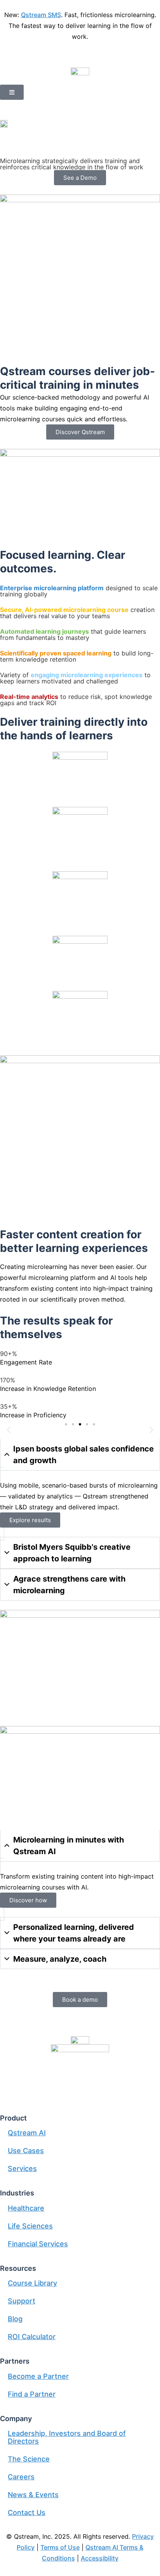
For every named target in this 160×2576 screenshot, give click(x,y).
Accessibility (100, 2558)
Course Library (32, 2283)
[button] (9, 1430)
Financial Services (38, 2244)
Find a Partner (32, 2394)
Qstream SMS (41, 15)
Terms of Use (60, 2547)
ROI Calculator (32, 2337)
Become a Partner (38, 2376)
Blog (15, 2319)
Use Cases (26, 2151)
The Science (29, 2459)
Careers (21, 2477)
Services (22, 2168)
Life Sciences (30, 2226)
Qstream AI (27, 2133)
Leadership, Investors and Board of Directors (67, 2437)
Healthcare (26, 2208)
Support (22, 2301)
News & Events (33, 2495)
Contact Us (27, 2513)
